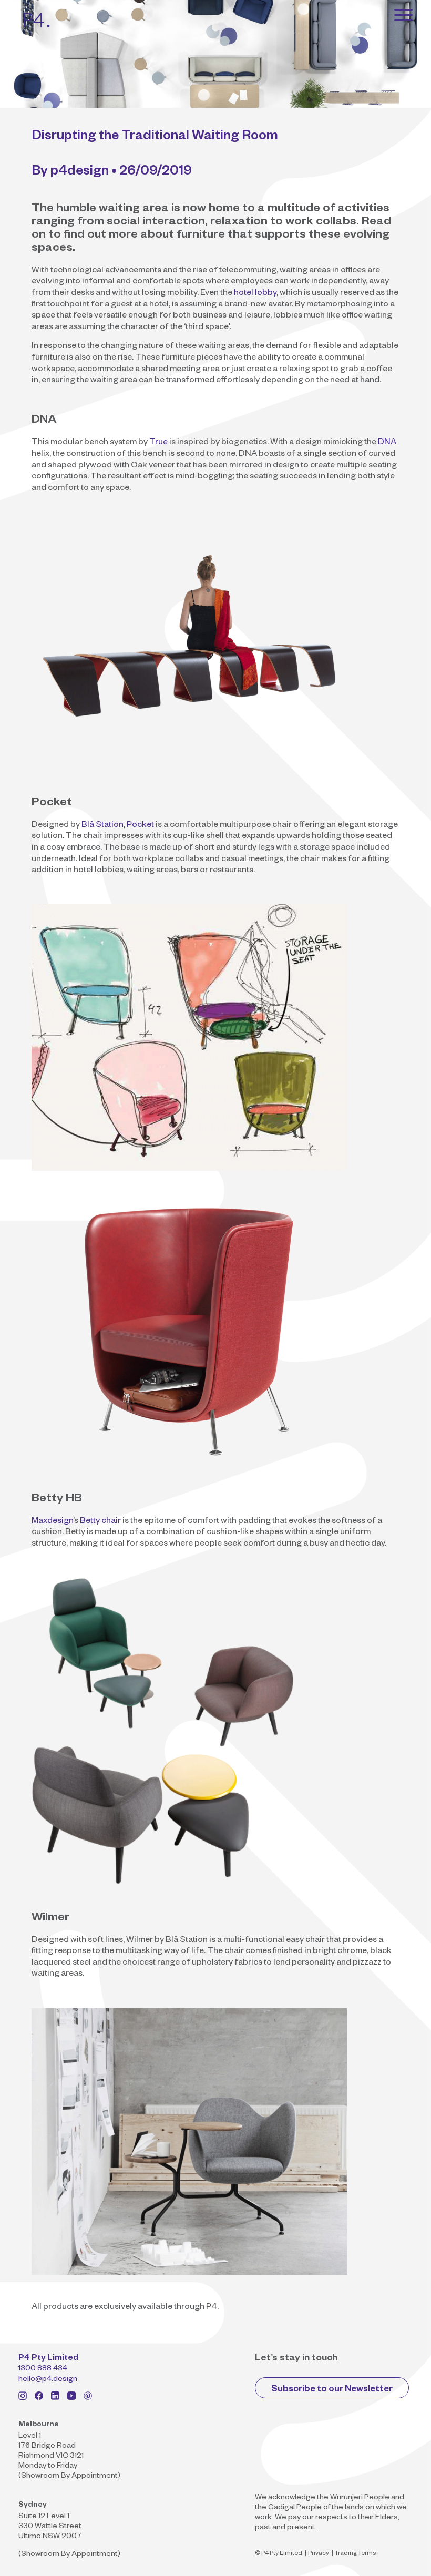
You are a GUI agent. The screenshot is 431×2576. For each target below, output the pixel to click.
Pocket (140, 826)
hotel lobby (255, 294)
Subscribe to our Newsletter (332, 2390)
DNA (387, 443)
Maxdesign (52, 1522)
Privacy (319, 2554)
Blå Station (102, 826)
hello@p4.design (48, 2380)
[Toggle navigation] (403, 15)
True (158, 443)
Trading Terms (355, 2554)
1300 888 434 (43, 2369)
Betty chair (100, 1522)
